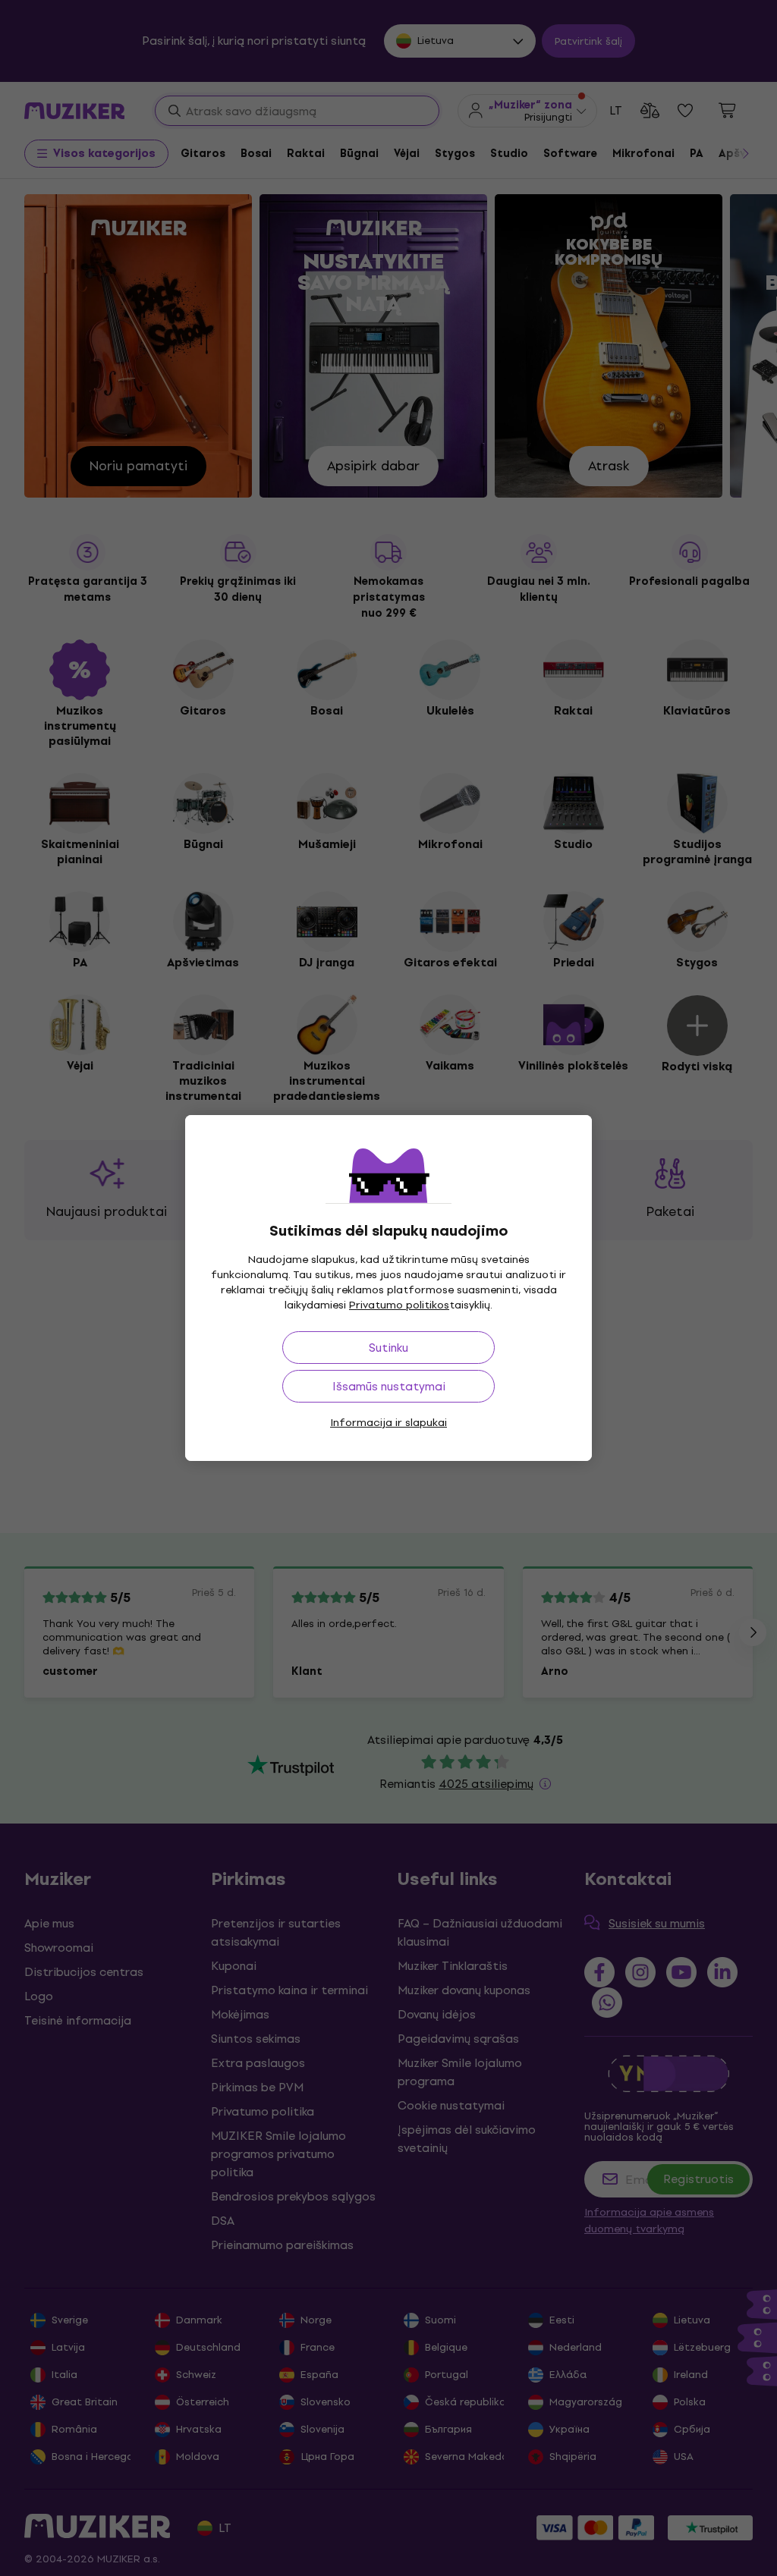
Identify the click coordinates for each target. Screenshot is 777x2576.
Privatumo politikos (399, 1305)
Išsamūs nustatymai (389, 1386)
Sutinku (388, 1348)
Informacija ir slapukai (388, 1423)
